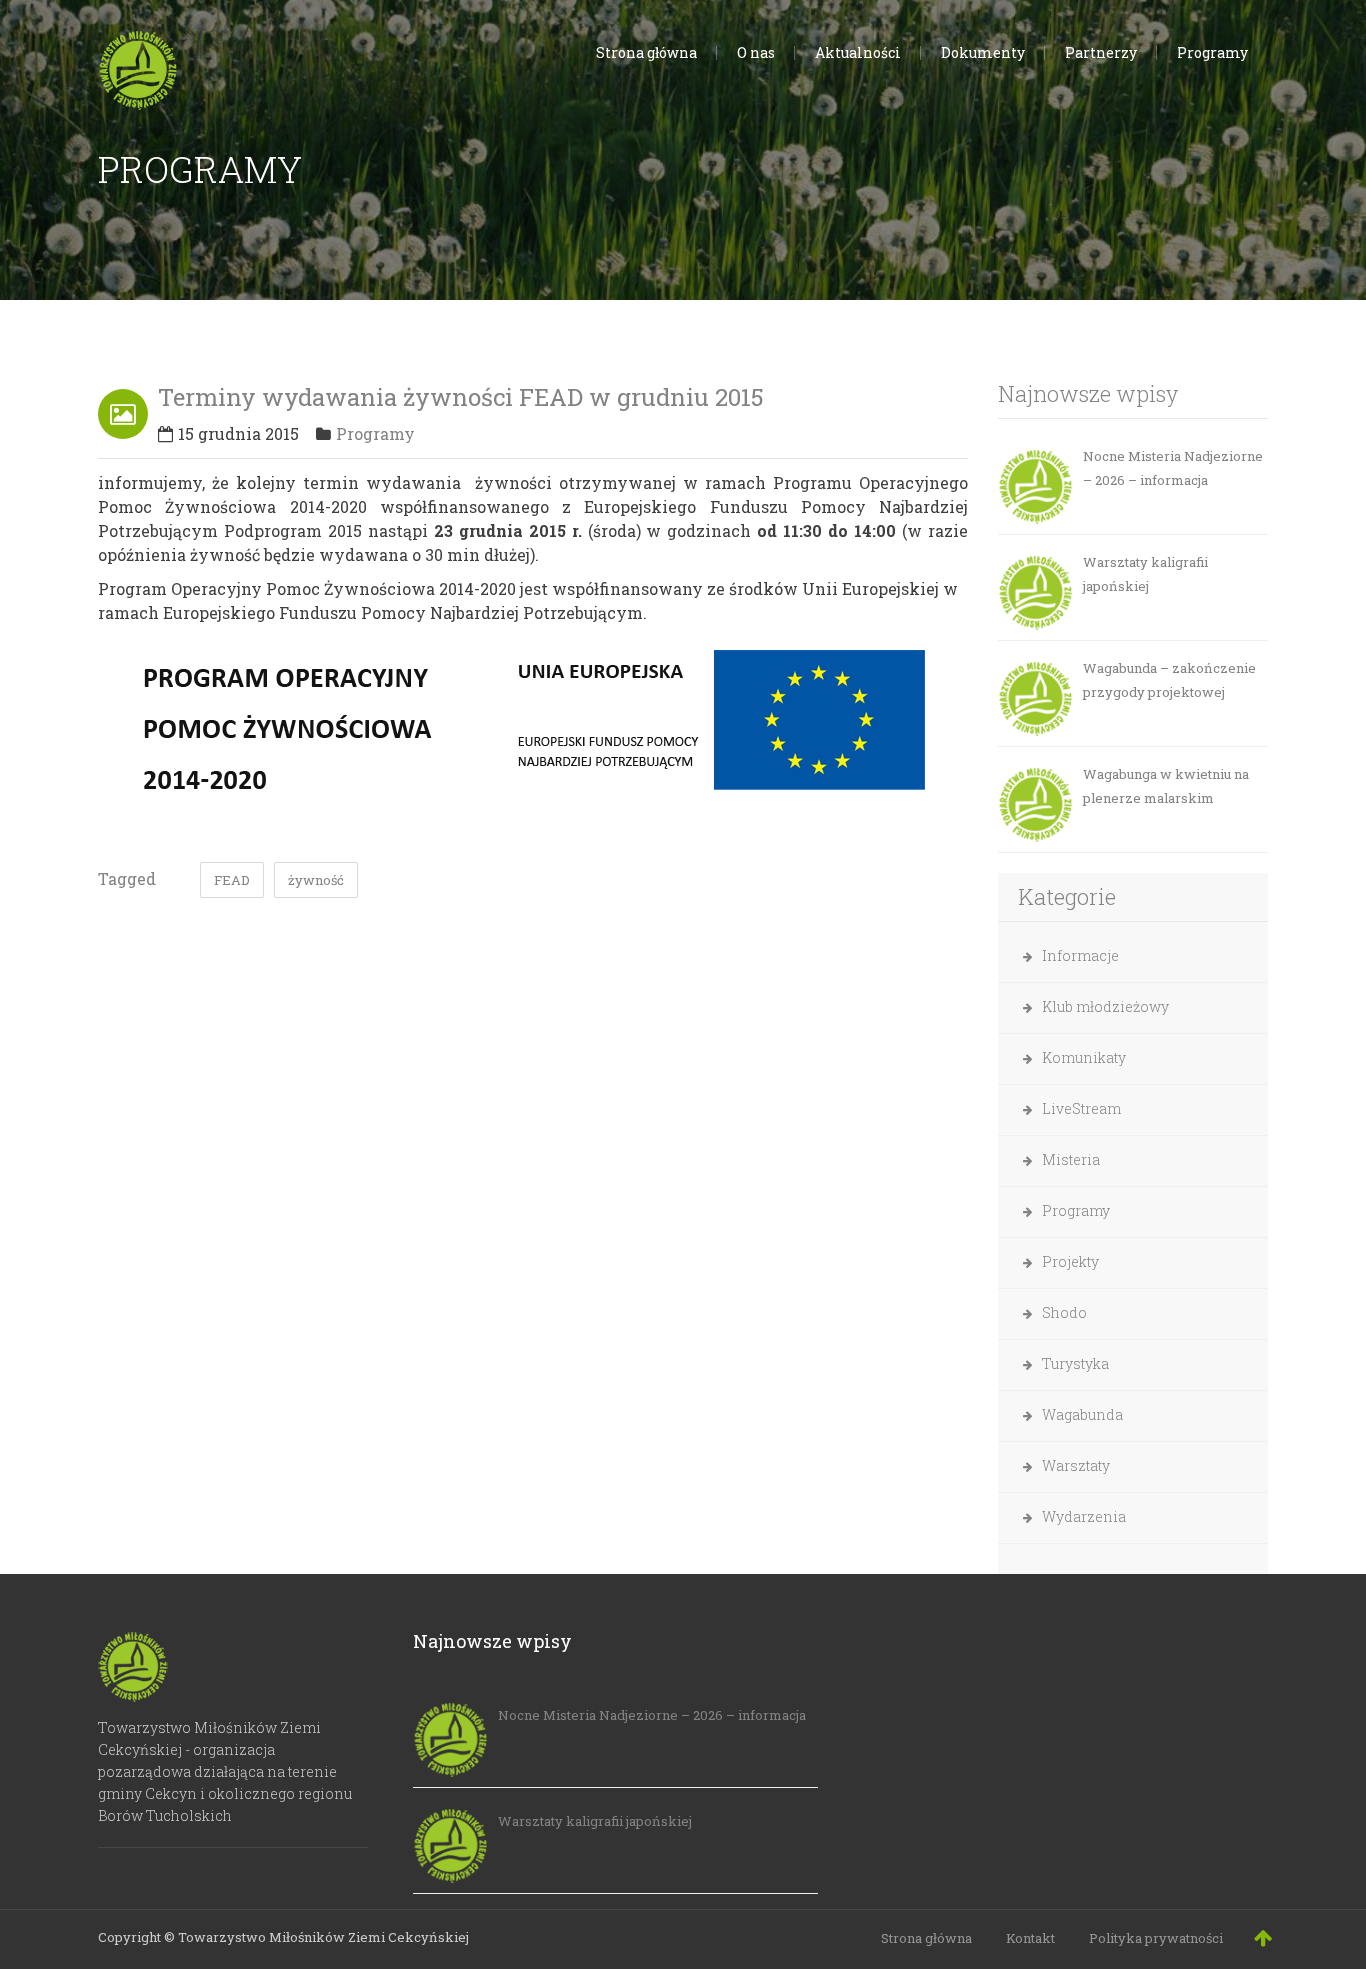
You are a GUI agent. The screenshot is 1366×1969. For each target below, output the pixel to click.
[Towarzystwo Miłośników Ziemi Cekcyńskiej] (138, 66)
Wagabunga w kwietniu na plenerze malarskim (1166, 786)
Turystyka (1075, 1363)
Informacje (1080, 955)
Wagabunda (1082, 1414)
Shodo (1064, 1312)
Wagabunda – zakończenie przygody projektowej (1169, 680)
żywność (316, 880)
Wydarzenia (1084, 1516)
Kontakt (1030, 1938)
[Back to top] (1263, 1937)
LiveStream (1081, 1108)
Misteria (1071, 1159)
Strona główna (926, 1938)
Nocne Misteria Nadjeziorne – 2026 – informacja (1173, 468)
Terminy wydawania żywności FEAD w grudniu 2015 (461, 397)
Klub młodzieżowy (1105, 1006)
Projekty (1070, 1261)
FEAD (232, 880)
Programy (375, 433)
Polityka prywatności (1156, 1938)
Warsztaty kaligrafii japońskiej (1145, 574)
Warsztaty (1076, 1465)
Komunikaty (1084, 1057)
